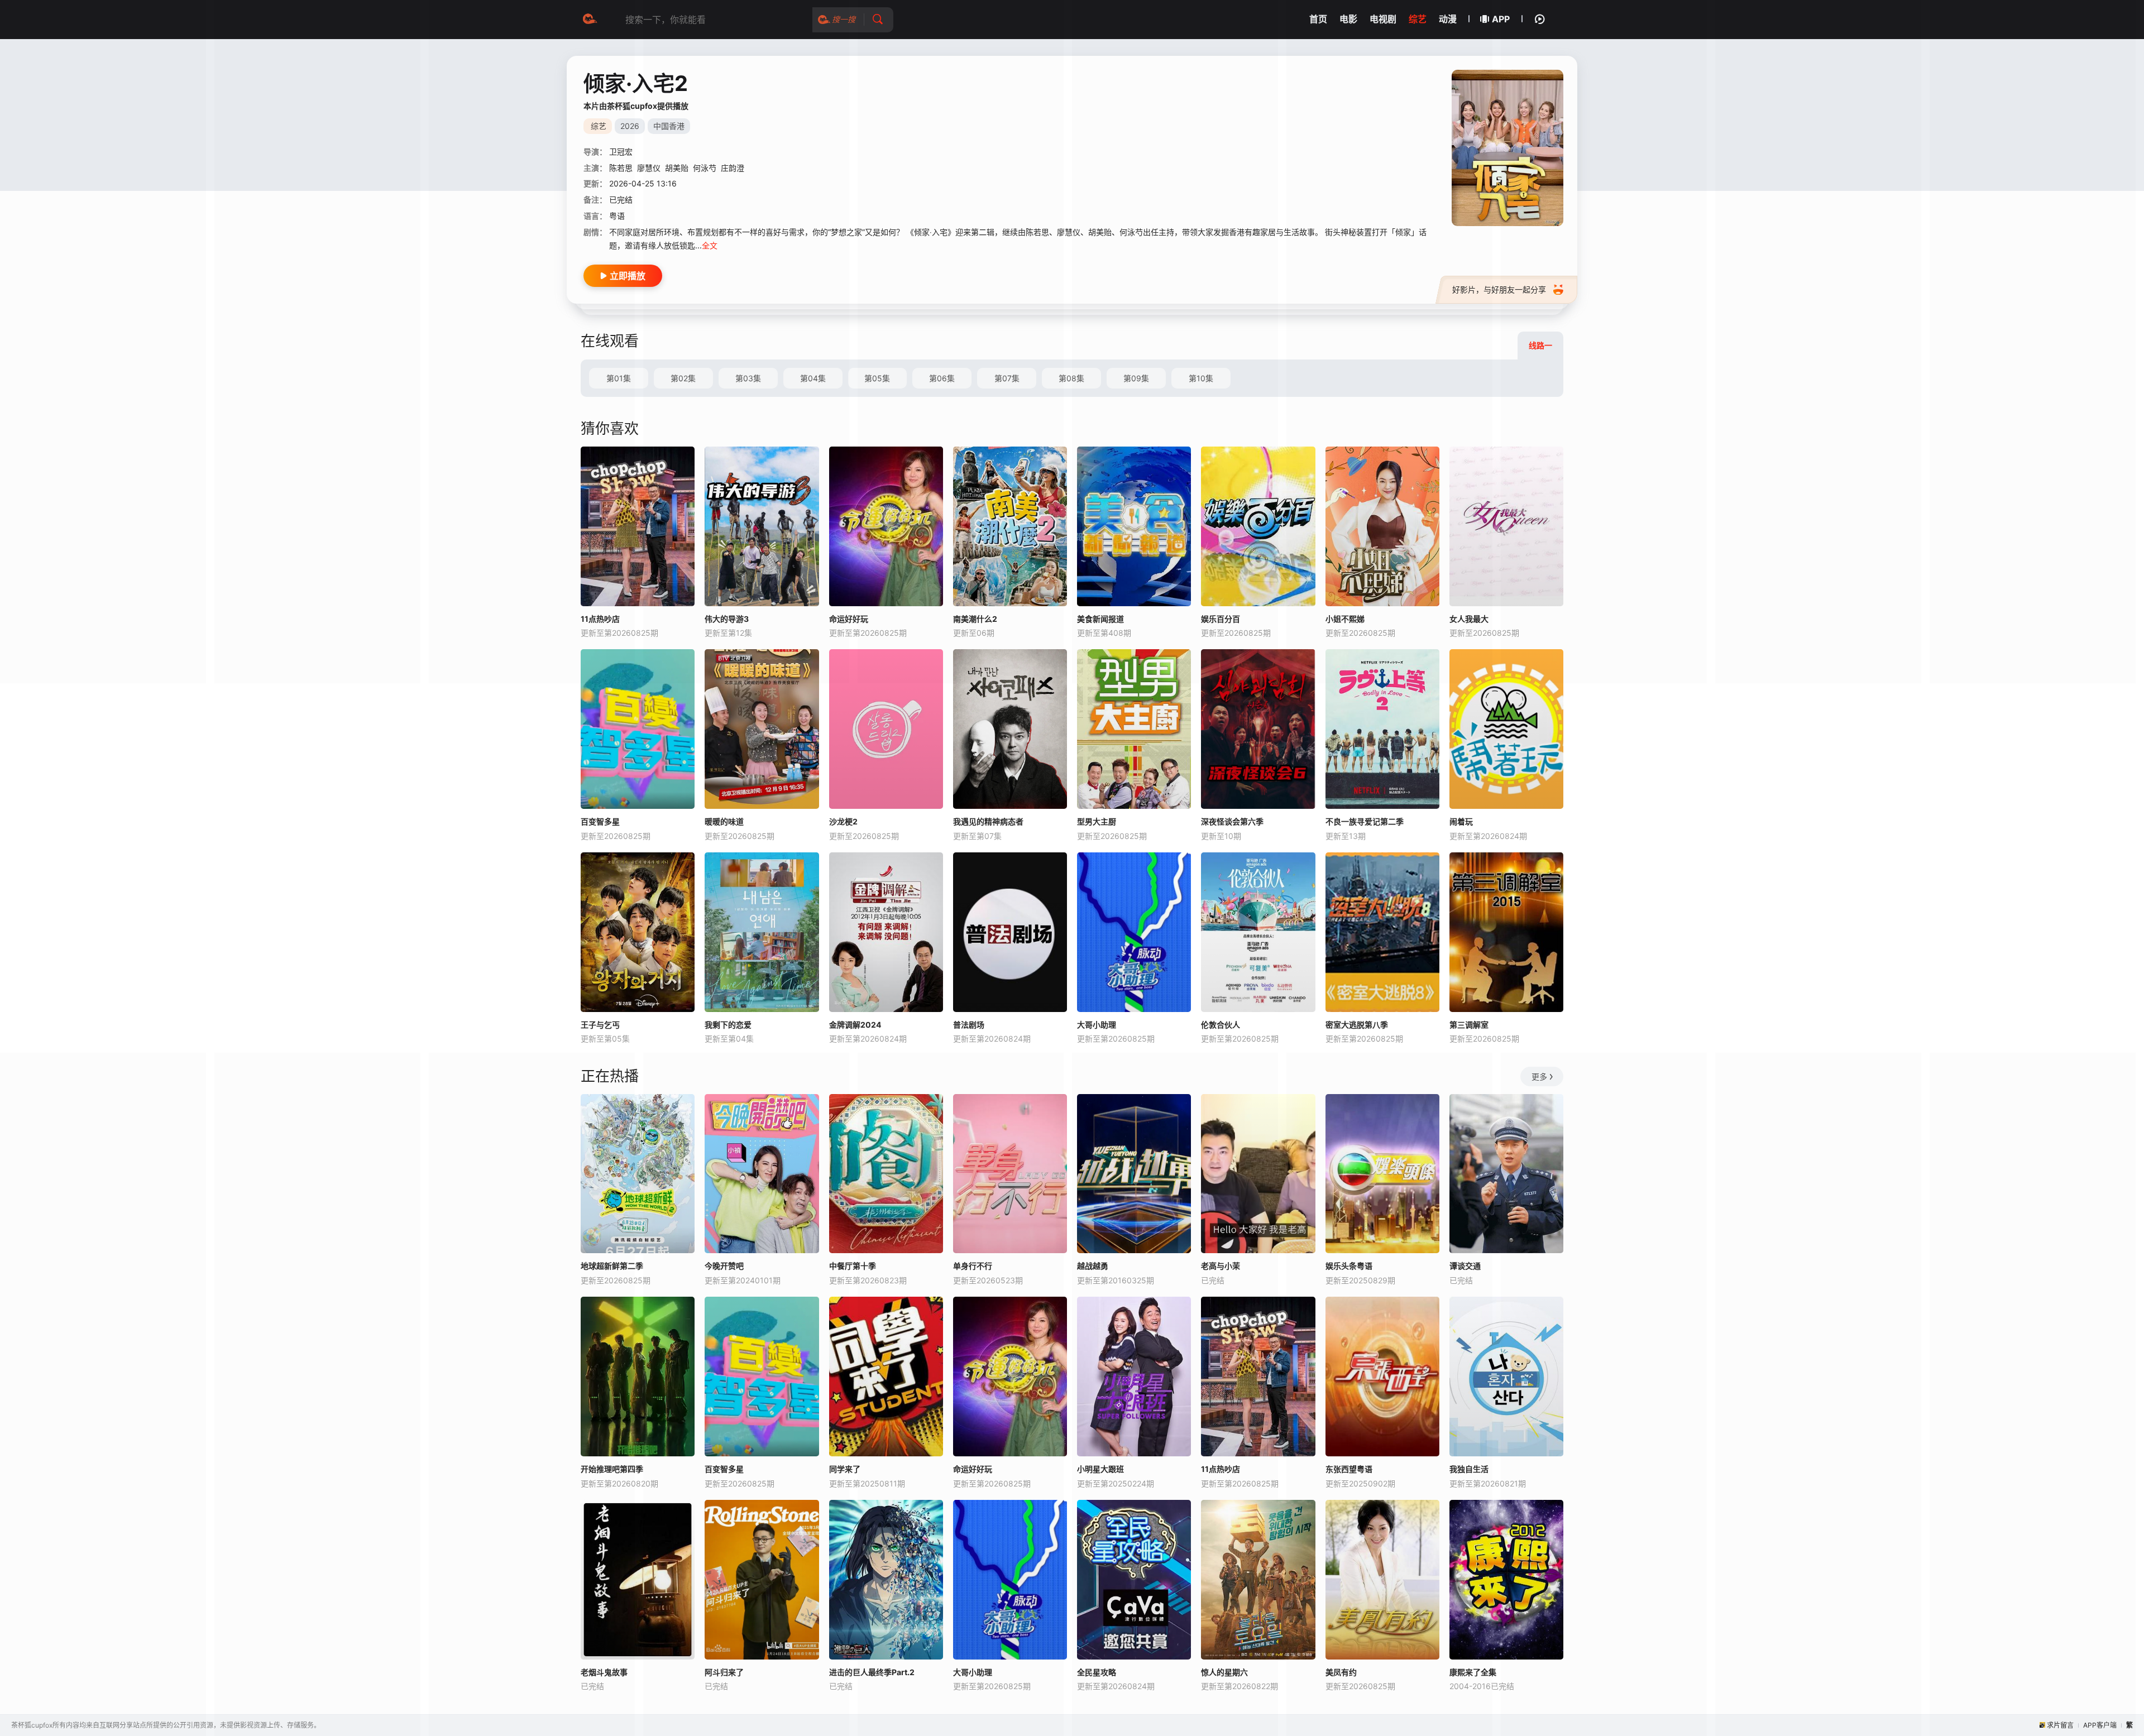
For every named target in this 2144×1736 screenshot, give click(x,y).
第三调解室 (1469, 1025)
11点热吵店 (600, 619)
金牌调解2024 (855, 1025)
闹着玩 (1461, 821)
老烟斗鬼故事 (604, 1672)
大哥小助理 (1097, 1025)
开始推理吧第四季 (612, 1469)
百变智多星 (600, 821)
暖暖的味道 (724, 821)
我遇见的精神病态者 (988, 821)
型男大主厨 (1097, 821)
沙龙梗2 (843, 821)
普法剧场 (969, 1025)
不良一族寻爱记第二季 (1365, 821)
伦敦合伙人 (1221, 1025)
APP (1501, 19)
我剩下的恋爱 (728, 1025)
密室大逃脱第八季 (1357, 1025)
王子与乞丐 (600, 1025)
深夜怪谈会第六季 (1232, 821)
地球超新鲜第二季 (612, 1266)
